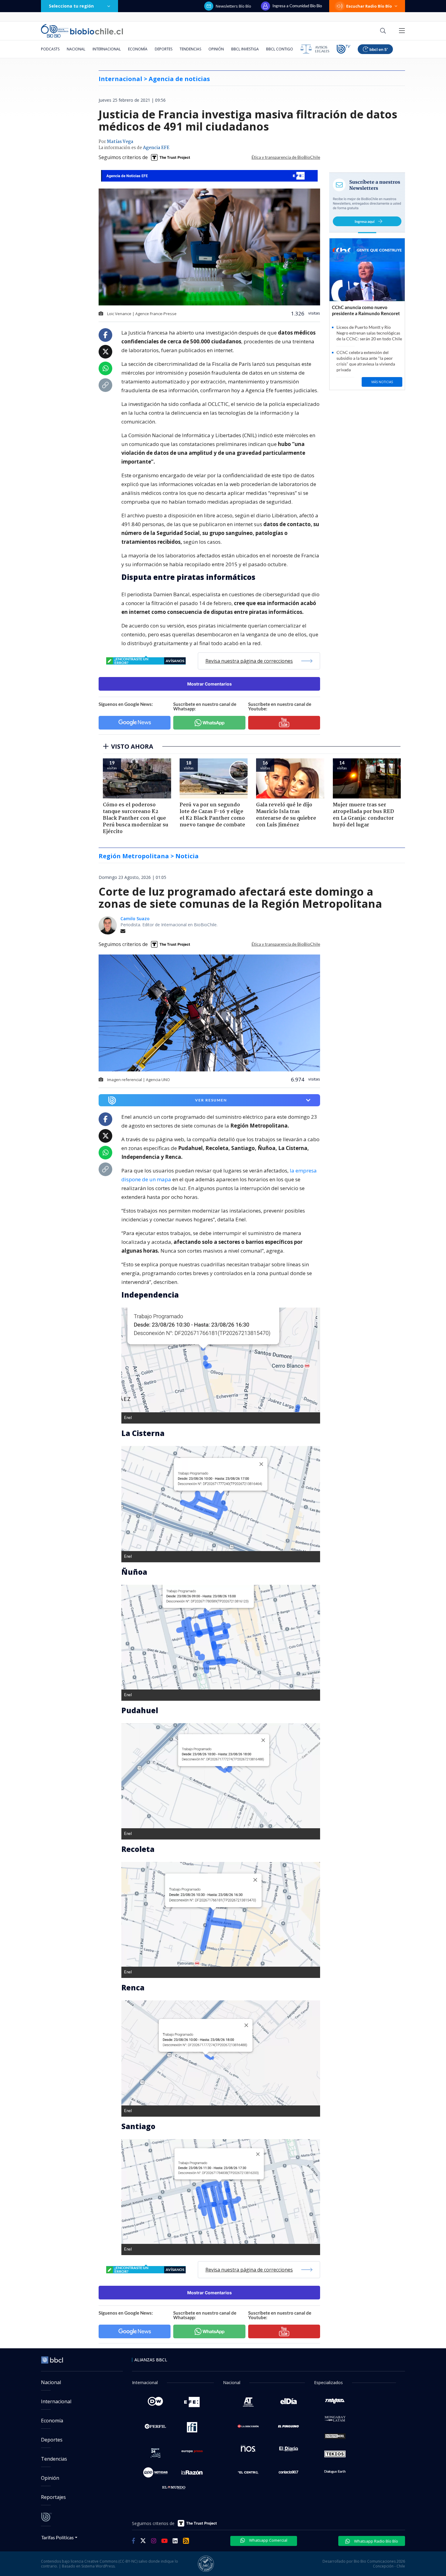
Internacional (107, 49)
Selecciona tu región (71, 6)
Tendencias (190, 49)
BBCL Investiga (245, 49)
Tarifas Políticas (57, 2537)
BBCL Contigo (280, 49)
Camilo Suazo (135, 919)
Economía (138, 49)
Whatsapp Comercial (268, 2540)
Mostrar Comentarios (209, 684)
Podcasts (50, 49)
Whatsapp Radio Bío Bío (376, 2541)
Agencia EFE (156, 148)
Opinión (216, 49)
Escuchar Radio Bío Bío (369, 6)
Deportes (164, 49)
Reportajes (53, 2497)
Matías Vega (120, 142)
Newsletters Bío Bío (233, 6)
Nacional (76, 49)
